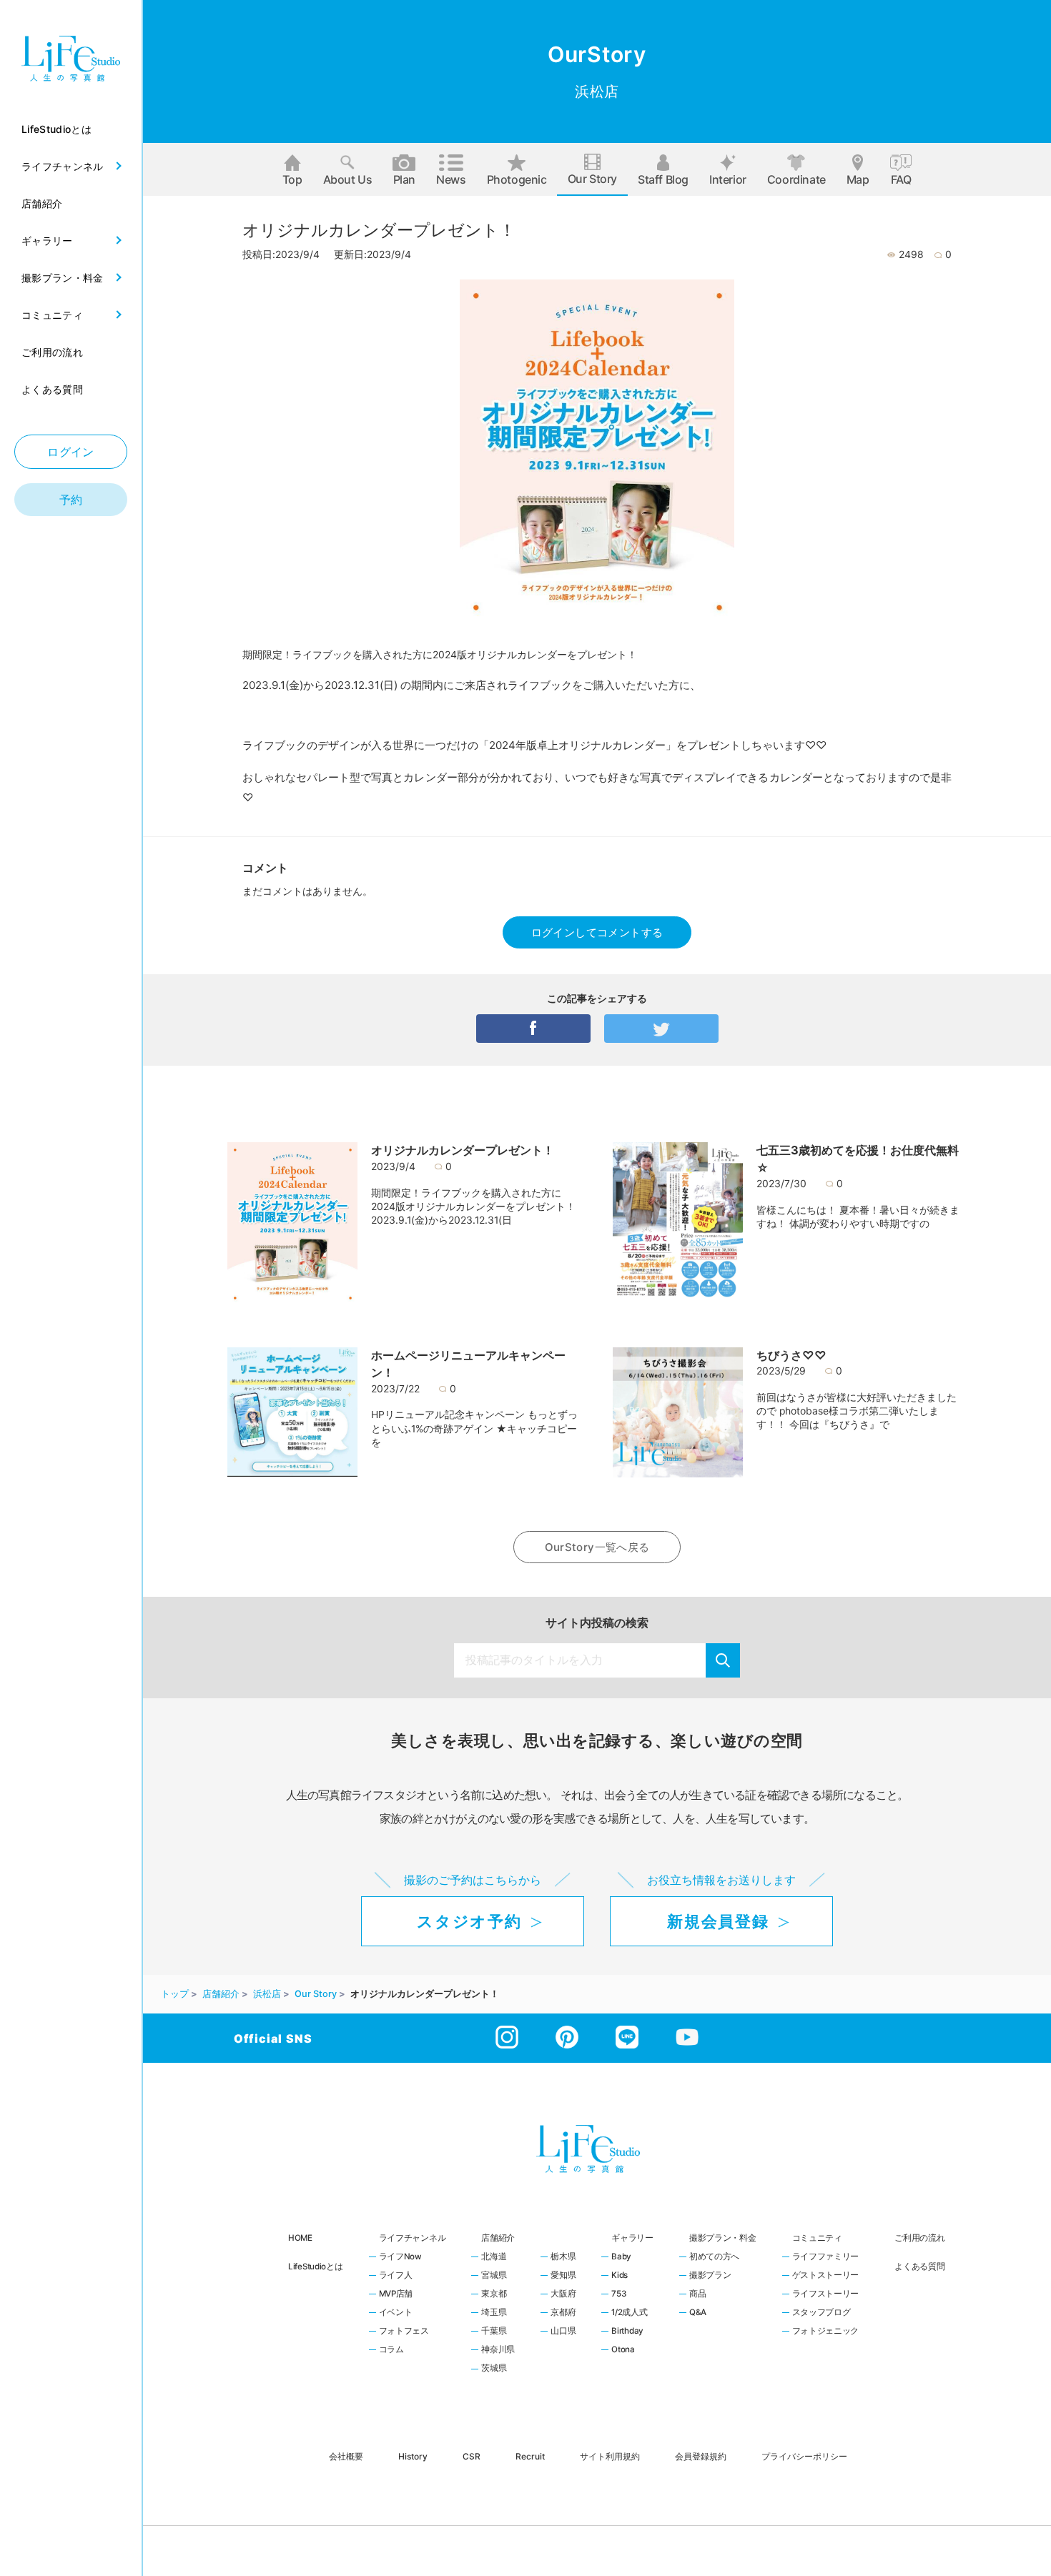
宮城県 (494, 2276)
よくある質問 (919, 2267)
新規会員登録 (718, 1921)
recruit (530, 2456)
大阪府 (563, 2294)
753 (618, 2294)
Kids (620, 2276)
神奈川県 (498, 2350)
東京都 (494, 2294)
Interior (728, 179)
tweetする (661, 1029)
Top (292, 179)
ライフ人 (396, 2276)
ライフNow (400, 2257)
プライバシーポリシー (804, 2456)
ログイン (71, 452)
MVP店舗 (396, 2294)
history (413, 2456)
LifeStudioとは (316, 2267)
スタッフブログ (821, 2313)
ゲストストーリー (826, 2276)
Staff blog (663, 179)
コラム (391, 2350)
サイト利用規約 (610, 2456)
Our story (592, 179)
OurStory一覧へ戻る (597, 1547)
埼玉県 (494, 2313)
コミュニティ (817, 2238)
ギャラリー (632, 2238)
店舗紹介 (498, 2238)
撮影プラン (710, 2276)
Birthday (627, 2332)
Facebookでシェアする (533, 1029)
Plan (404, 179)
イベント (396, 2313)
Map (858, 179)
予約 (71, 500)
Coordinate (796, 179)
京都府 (563, 2313)
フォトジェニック (826, 2332)
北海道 (494, 2257)
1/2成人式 (629, 2313)
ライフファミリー (826, 2257)
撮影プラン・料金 (723, 2238)
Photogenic (517, 179)
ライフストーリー (826, 2294)
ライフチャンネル (413, 2238)
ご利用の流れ (919, 2238)
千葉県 (494, 2332)
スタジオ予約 (469, 1921)
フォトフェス (404, 2332)
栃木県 (563, 2257)
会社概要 (346, 2456)
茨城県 (494, 2369)
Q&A (698, 2313)
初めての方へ (714, 2257)
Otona (623, 2350)
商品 (697, 2294)
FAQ (901, 179)
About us (348, 179)
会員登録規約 (701, 2456)
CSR (472, 2456)
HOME (300, 2238)
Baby (621, 2257)
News (451, 179)
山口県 (563, 2332)
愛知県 (563, 2276)
